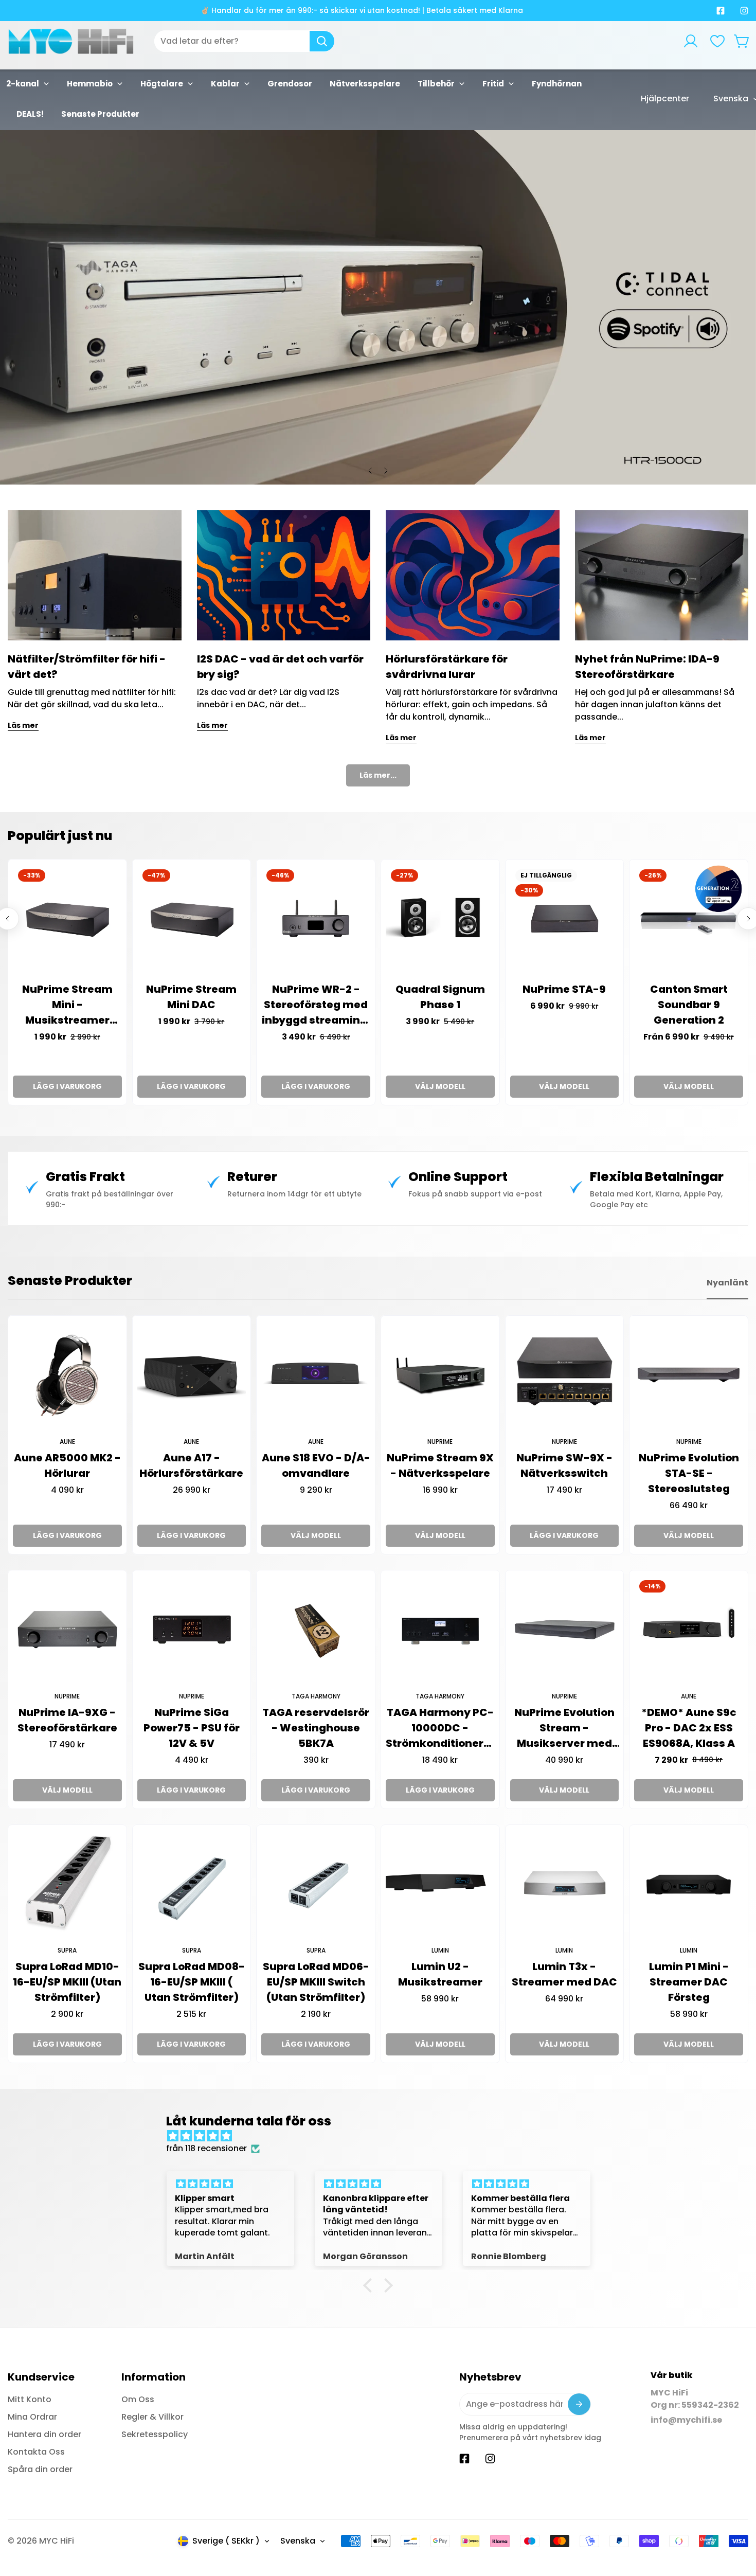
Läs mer (23, 725)
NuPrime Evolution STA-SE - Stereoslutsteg (689, 1473)
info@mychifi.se (686, 2420)
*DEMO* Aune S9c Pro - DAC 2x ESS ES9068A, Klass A (689, 1728)
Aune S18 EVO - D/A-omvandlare (316, 1465)
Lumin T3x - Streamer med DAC (564, 1974)
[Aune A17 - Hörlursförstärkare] (192, 1375)
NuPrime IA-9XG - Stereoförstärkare (67, 1720)
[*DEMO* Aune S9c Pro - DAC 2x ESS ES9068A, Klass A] (689, 1630)
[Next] (386, 471)
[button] (742, 41)
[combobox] (244, 41)
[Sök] (322, 41)
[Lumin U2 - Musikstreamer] (440, 1884)
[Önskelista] (717, 41)
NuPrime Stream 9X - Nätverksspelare (440, 1465)
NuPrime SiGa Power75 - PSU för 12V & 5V (192, 1728)
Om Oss (138, 2399)
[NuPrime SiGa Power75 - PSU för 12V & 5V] (192, 1630)
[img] (383, 2136)
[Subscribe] (579, 2404)
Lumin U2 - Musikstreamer (440, 1974)
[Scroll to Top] (736, 2520)
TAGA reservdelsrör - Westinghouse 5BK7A (316, 1728)
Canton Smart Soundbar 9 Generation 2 (689, 1005)
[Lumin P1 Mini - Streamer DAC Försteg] (689, 1884)
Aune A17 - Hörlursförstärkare (191, 1465)
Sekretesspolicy (155, 2434)
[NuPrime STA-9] (565, 919)
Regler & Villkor (152, 2417)
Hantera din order (44, 2434)
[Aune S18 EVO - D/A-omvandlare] (316, 1375)
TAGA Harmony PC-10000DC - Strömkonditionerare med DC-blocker (440, 1728)
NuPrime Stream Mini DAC (191, 997)
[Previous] (370, 471)
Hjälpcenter (665, 99)
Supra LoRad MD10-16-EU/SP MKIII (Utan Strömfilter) (67, 1982)
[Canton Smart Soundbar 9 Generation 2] (689, 919)
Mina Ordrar (32, 2417)
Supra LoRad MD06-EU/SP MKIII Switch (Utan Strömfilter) (316, 1982)
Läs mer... (378, 775)
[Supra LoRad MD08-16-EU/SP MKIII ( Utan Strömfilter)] (192, 1884)
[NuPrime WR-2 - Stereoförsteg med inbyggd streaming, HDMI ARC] (316, 919)
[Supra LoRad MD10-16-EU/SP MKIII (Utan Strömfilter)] (67, 1884)
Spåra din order (40, 2469)
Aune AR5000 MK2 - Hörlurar (67, 1465)
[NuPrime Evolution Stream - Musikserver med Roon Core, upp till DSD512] (565, 1630)
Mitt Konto (30, 2399)
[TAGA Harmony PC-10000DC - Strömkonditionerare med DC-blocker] (440, 1630)
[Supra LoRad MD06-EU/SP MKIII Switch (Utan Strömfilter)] (316, 1884)
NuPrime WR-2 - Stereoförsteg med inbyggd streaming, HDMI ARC (316, 1005)
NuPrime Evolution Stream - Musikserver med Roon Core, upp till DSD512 (564, 1728)
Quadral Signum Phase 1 (440, 997)
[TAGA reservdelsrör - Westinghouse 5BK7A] (316, 1630)
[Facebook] (721, 11)
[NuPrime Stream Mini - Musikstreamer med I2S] (67, 919)
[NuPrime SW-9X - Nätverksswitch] (565, 1375)
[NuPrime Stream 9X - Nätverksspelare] (440, 1375)
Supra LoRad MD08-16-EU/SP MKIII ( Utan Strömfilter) (192, 1982)
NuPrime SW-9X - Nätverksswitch (564, 1465)
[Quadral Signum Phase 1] (440, 919)
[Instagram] (744, 11)
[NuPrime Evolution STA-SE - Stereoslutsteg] (689, 1375)
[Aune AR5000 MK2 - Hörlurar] (67, 1375)
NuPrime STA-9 (564, 989)
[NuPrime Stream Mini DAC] (192, 919)
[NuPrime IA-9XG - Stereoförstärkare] (67, 1630)
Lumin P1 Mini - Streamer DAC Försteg (689, 1982)
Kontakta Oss (36, 2452)
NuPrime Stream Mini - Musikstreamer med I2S (67, 1005)
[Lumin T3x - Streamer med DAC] (565, 1884)
